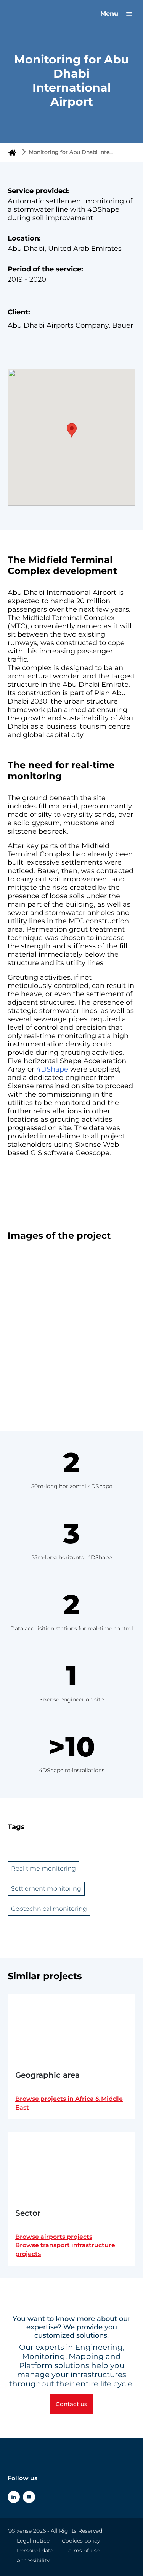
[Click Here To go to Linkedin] (14, 2497)
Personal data (35, 2551)
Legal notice (33, 2541)
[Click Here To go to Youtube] (29, 2497)
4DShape (52, 1069)
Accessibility (33, 2560)
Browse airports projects (54, 2237)
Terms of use (83, 2551)
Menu (110, 13)
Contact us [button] (71, 2404)
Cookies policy (81, 2541)
